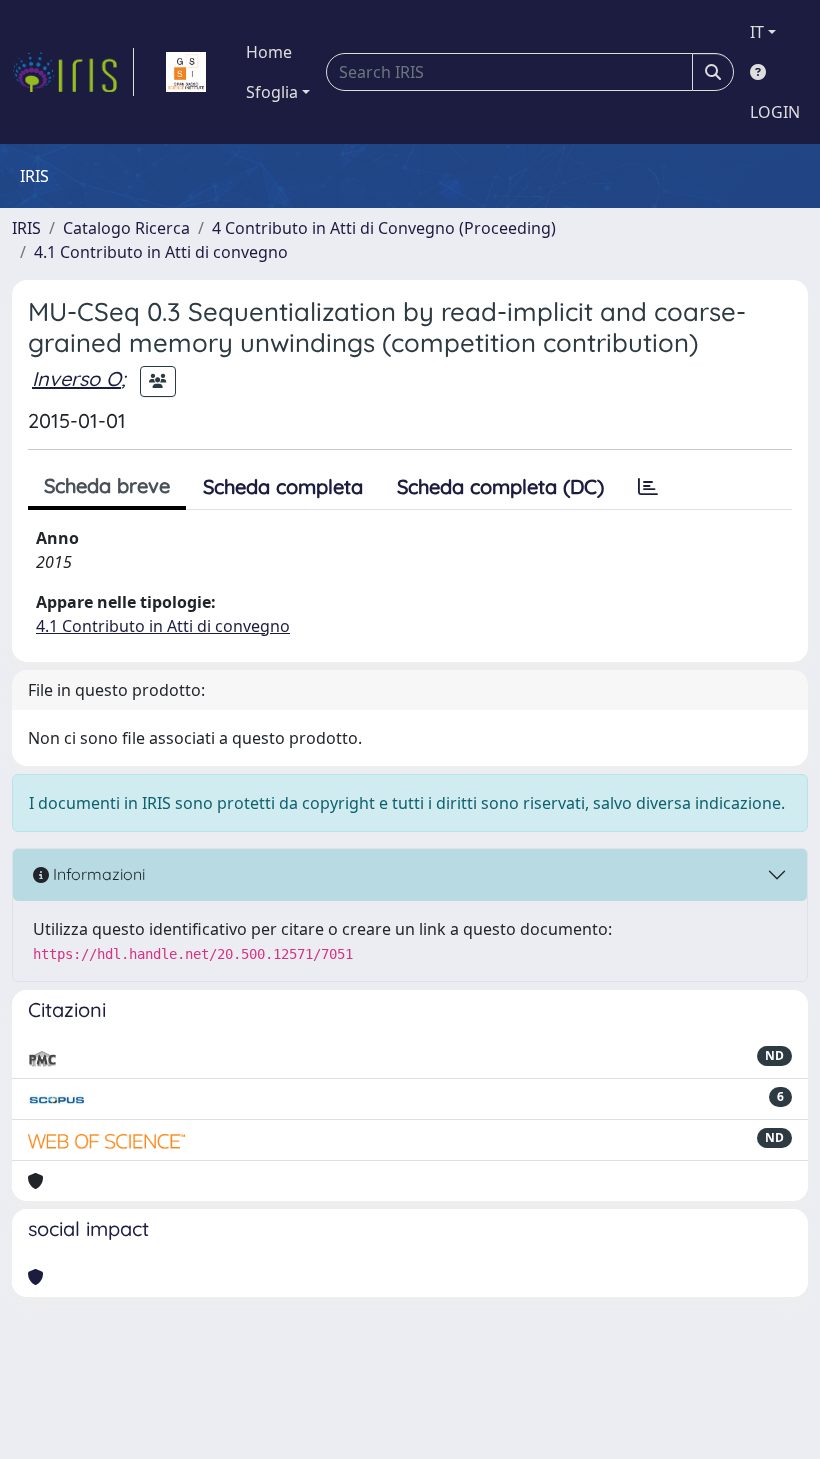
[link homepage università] (186, 72)
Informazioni (97, 874)
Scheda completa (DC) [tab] (500, 486)
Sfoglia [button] (272, 92)
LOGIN (775, 112)
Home (269, 52)
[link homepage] (73, 72)
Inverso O (76, 378)
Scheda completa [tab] (283, 486)
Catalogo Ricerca (126, 228)
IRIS (26, 228)
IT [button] (757, 32)
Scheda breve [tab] (107, 485)
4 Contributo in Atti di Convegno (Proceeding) (384, 228)
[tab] (648, 487)
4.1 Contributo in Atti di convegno (161, 252)
